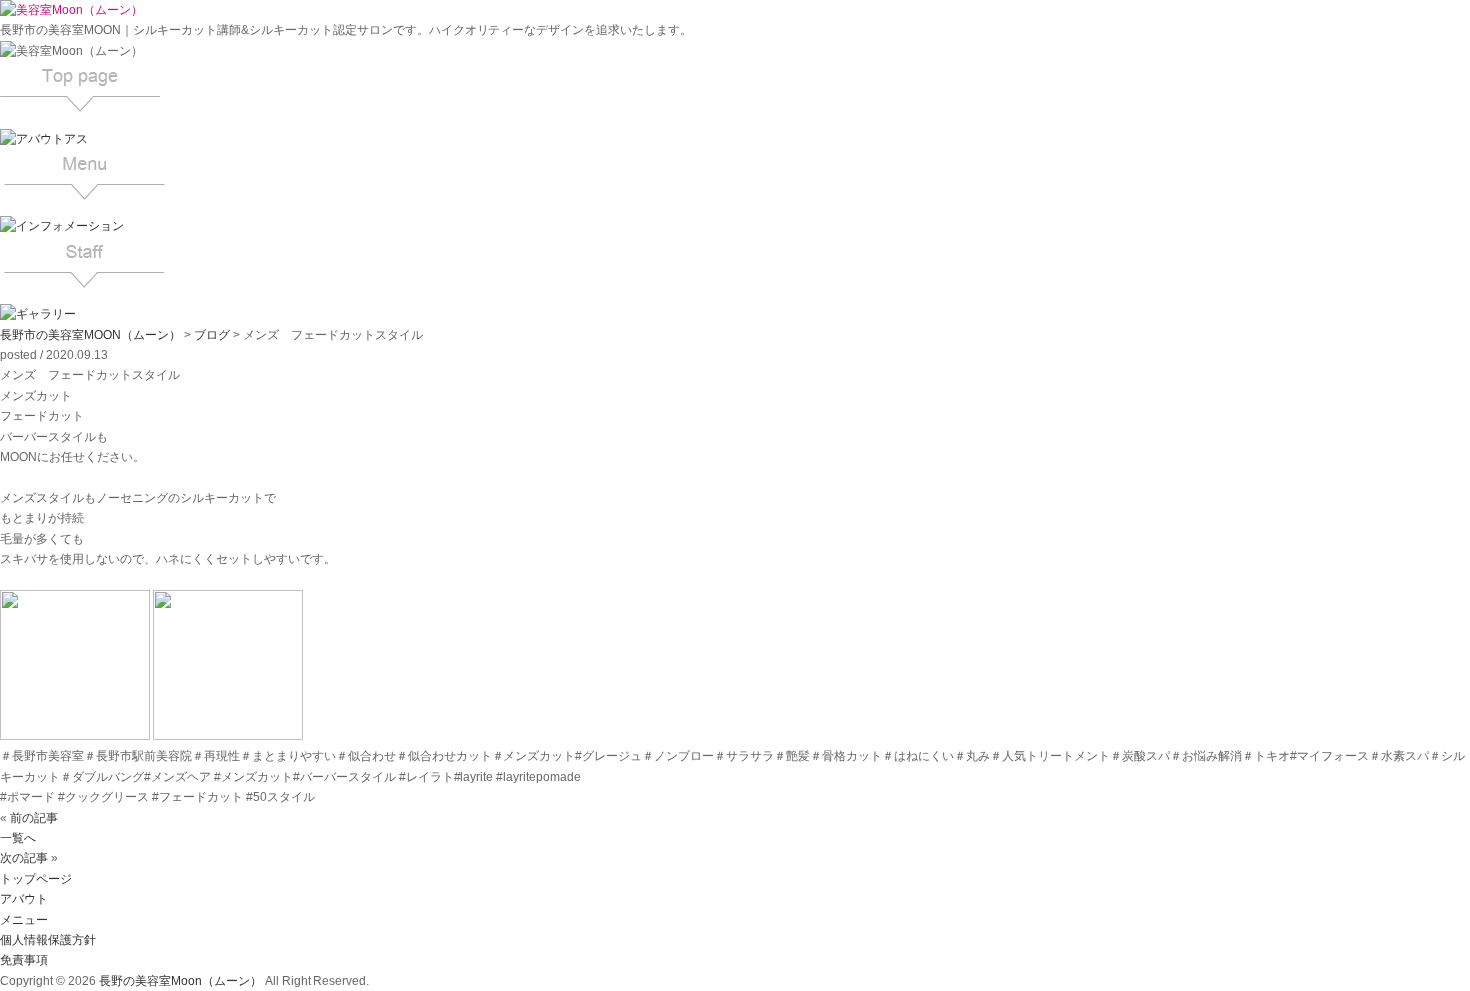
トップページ (36, 879)
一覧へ (18, 838)
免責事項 (24, 960)
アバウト (24, 899)
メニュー (24, 920)
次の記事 (24, 858)
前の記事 (34, 818)
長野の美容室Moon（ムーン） (180, 981)
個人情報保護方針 (48, 940)
